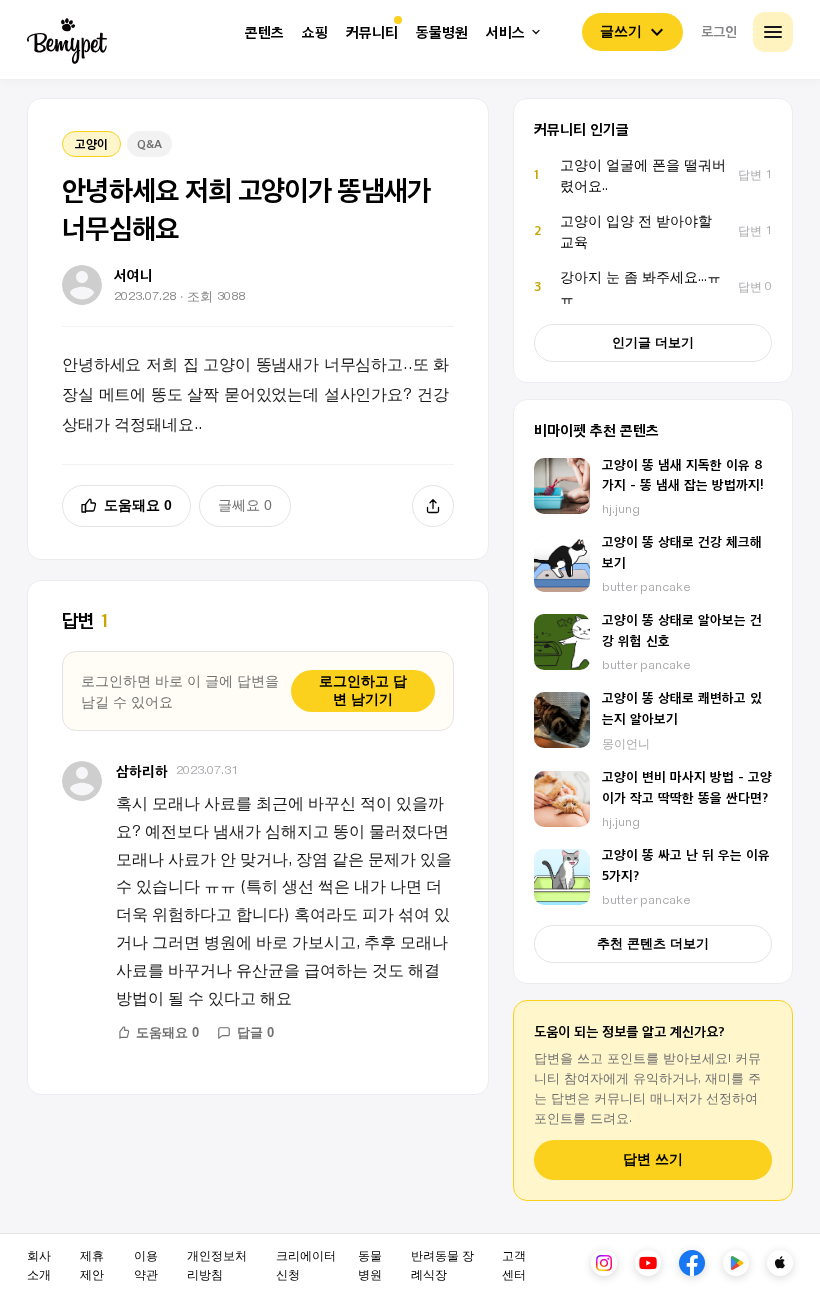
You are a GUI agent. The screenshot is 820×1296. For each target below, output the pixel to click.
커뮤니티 (372, 32)
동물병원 (442, 32)
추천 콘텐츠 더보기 (653, 943)
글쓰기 (621, 31)
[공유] (433, 506)
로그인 (719, 31)
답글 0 (255, 1032)
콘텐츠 (264, 32)
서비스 (505, 32)
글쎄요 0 (245, 505)
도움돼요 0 (138, 505)
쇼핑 (315, 32)
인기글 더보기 (653, 342)
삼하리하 (142, 770)
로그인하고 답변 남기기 (363, 690)
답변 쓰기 (653, 1159)
